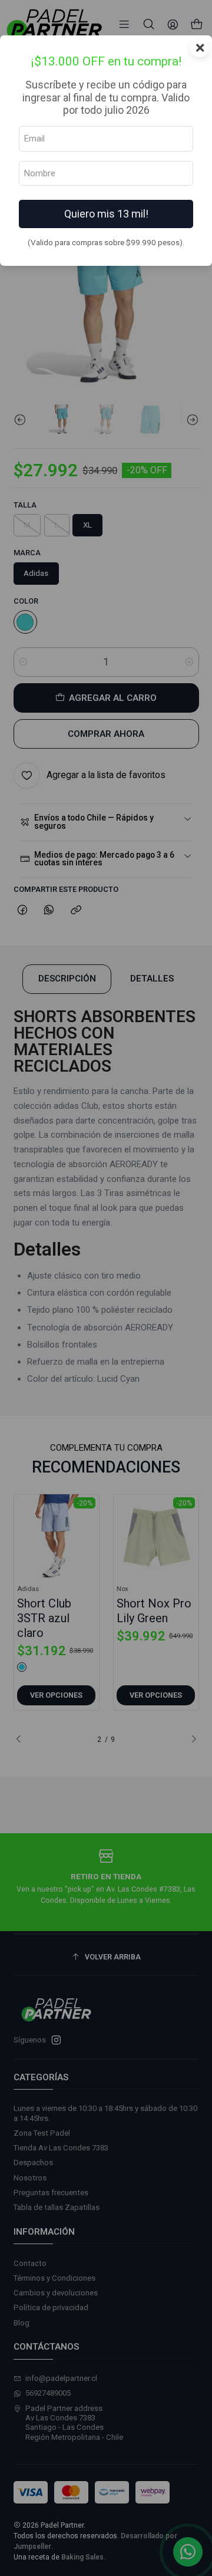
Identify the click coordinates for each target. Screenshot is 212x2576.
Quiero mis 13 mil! (106, 214)
